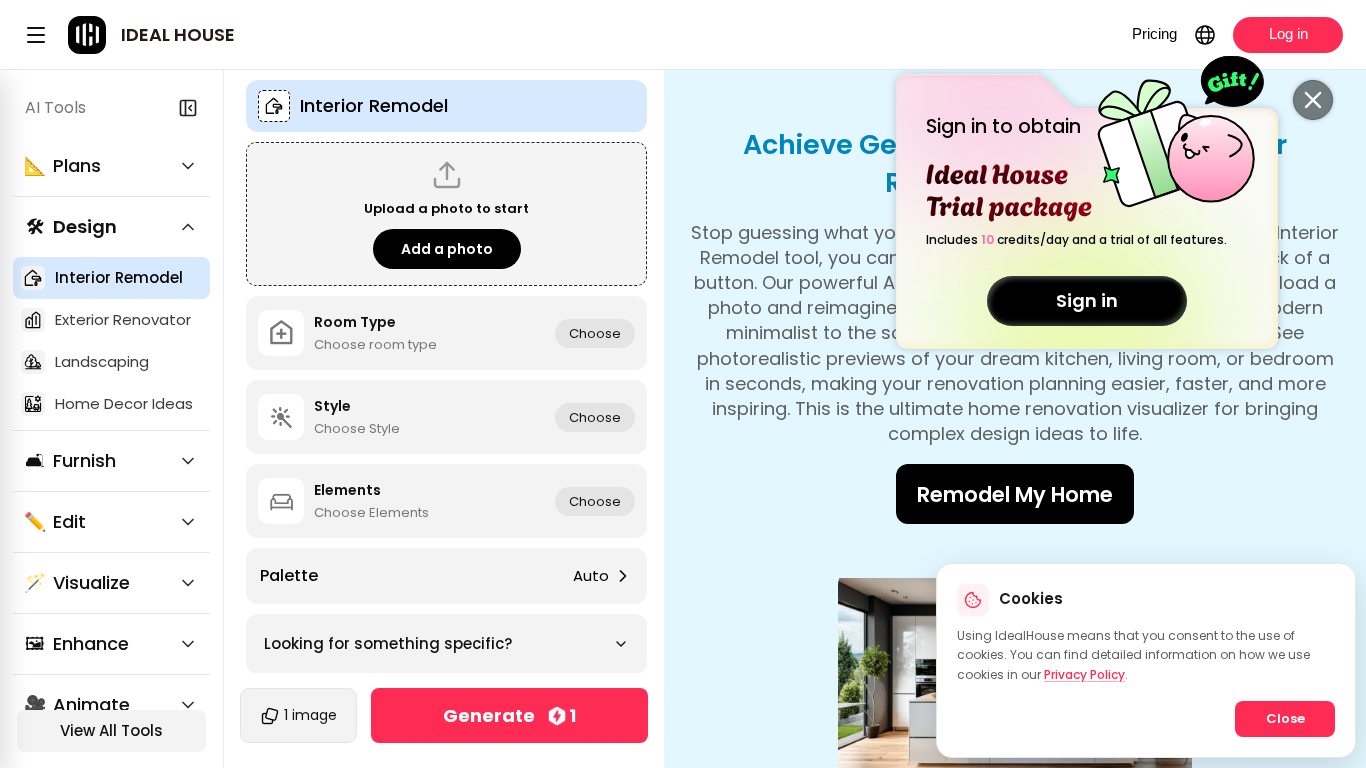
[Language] (1205, 35)
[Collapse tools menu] (188, 108)
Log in (1288, 33)
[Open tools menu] (36, 35)
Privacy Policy (1084, 674)
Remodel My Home (1015, 494)
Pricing (1154, 33)
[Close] (1313, 100)
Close (1285, 718)
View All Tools (111, 730)
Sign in (1087, 300)
